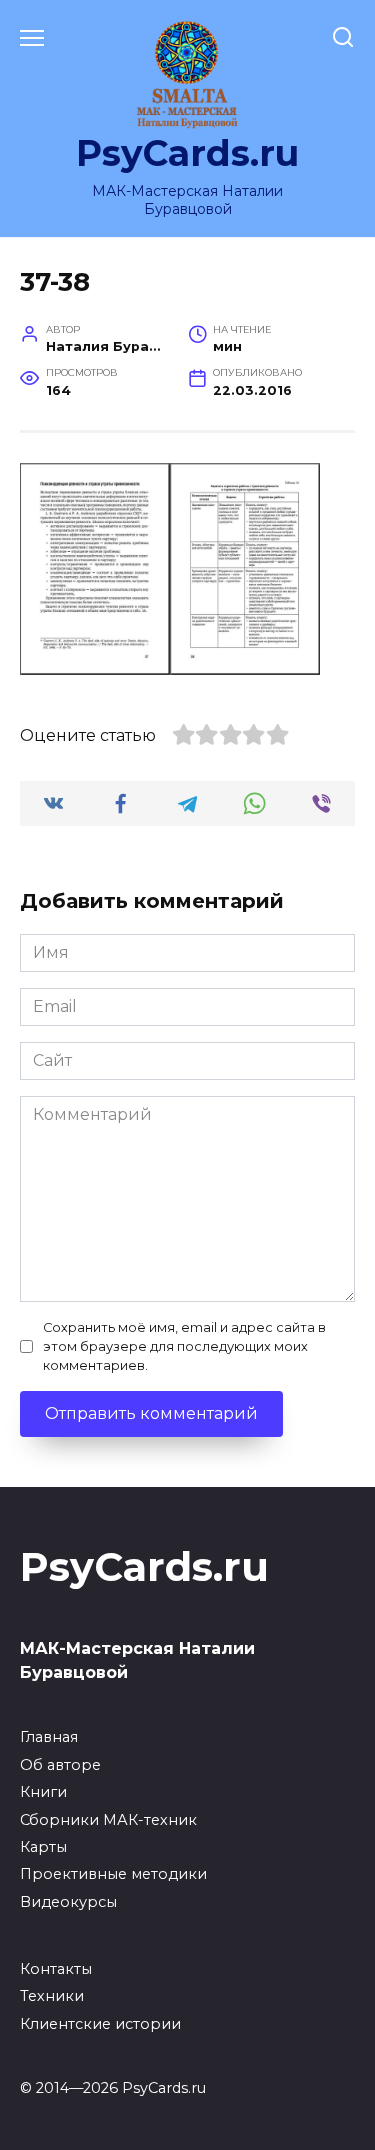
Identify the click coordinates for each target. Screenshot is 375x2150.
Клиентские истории (100, 2024)
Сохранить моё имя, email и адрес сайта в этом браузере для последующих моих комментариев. (184, 1346)
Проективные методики (113, 1874)
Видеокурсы (68, 1902)
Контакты (56, 1969)
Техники (52, 1996)
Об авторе (60, 1765)
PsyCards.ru (187, 153)
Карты (43, 1847)
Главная (49, 1737)
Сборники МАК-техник (108, 1820)
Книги (43, 1792)
